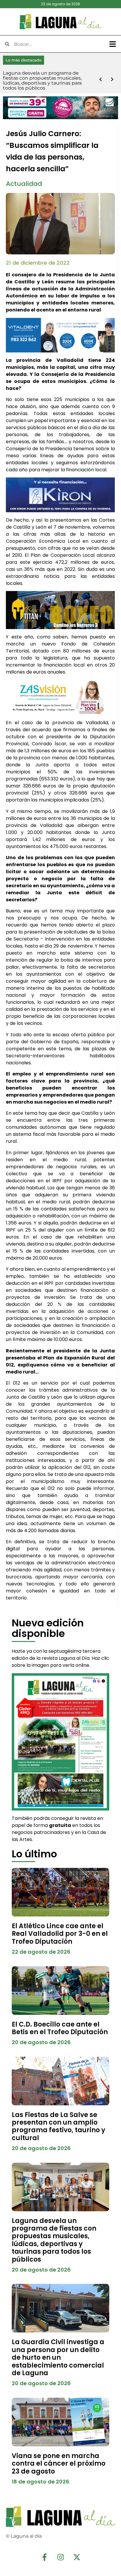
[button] (113, 44)
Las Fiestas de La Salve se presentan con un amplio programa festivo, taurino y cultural (58, 2126)
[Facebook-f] (44, 2557)
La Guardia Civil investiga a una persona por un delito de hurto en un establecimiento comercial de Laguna (58, 2357)
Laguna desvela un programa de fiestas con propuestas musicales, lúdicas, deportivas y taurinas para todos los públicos (54, 2240)
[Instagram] (60, 2557)
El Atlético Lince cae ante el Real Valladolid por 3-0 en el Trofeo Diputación (60, 1934)
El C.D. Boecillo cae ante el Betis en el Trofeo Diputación (60, 2028)
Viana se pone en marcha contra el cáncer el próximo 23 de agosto (59, 2464)
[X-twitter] (77, 2557)
